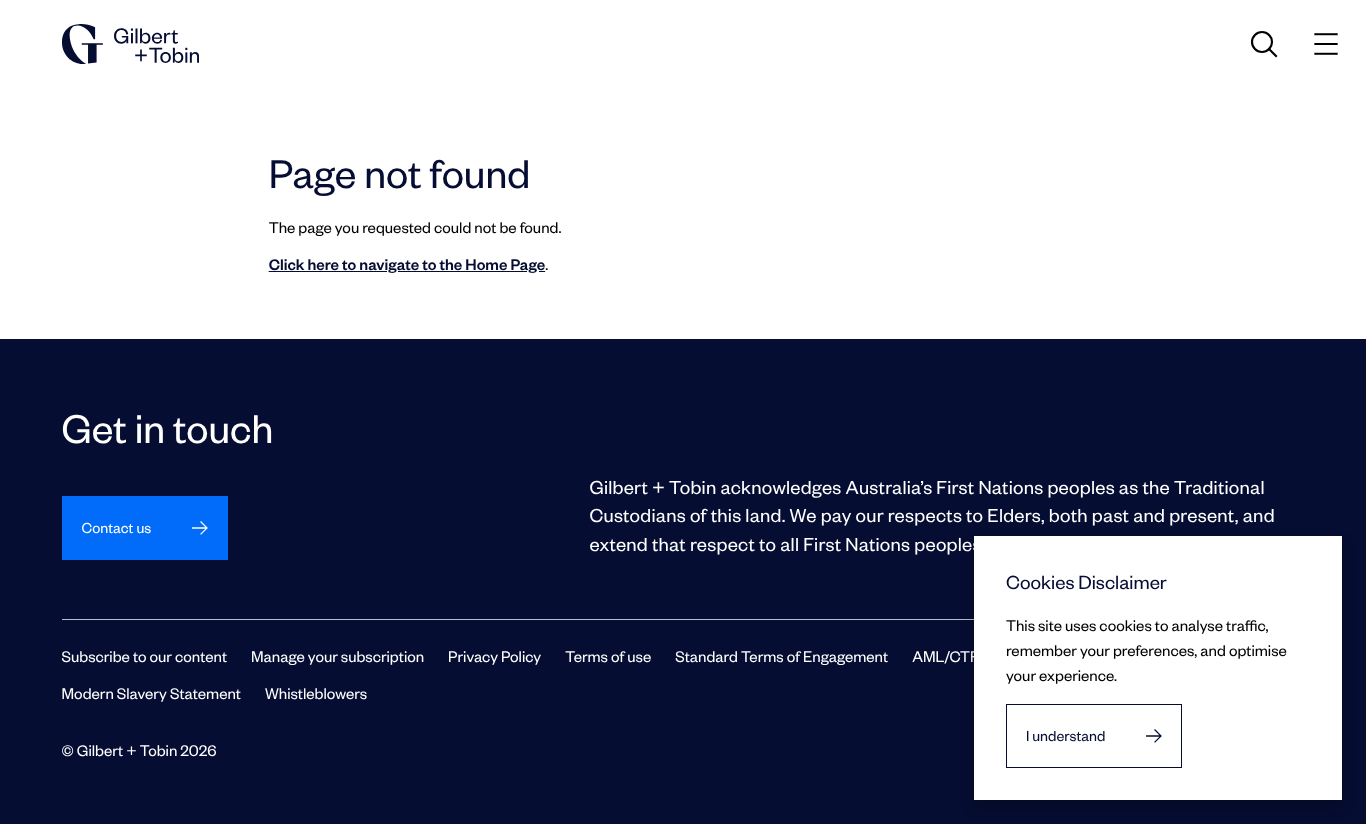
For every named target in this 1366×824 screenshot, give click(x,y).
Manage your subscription (337, 656)
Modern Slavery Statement (151, 693)
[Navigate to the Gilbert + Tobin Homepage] (130, 44)
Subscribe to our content (145, 656)
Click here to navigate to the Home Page (407, 264)
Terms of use (608, 656)
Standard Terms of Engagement (781, 656)
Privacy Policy (494, 656)
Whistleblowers (316, 693)
